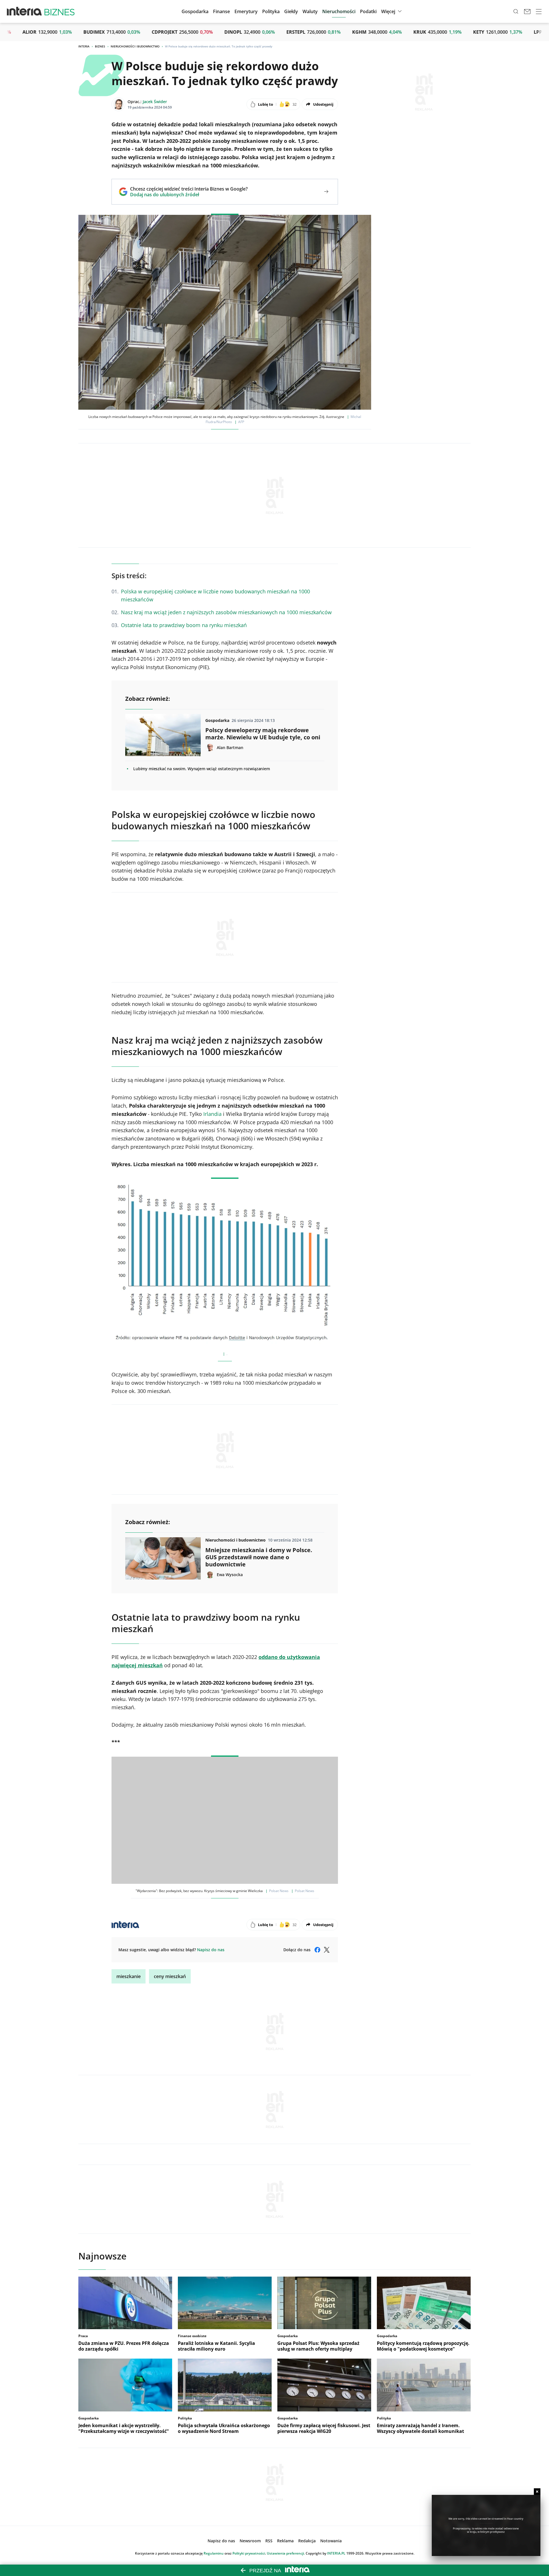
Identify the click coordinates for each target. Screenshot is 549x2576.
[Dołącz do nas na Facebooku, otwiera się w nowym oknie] (317, 1950)
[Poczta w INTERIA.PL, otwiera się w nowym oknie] (527, 11)
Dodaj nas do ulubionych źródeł (189, 195)
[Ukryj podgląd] (537, 2492)
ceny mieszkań (170, 1976)
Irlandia (212, 1114)
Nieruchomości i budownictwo (135, 46)
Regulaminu (214, 2553)
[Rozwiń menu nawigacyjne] (539, 11)
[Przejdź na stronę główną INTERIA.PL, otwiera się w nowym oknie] (24, 11)
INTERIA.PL (336, 2553)
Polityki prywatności (249, 2553)
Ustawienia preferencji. (286, 2553)
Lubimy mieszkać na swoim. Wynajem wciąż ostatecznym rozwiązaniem (202, 769)
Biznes (100, 46)
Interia (84, 46)
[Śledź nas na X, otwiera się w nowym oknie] (327, 1950)
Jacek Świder (155, 102)
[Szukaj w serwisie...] (516, 11)
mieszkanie (129, 1976)
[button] (291, 11)
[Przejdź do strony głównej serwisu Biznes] (59, 11)
